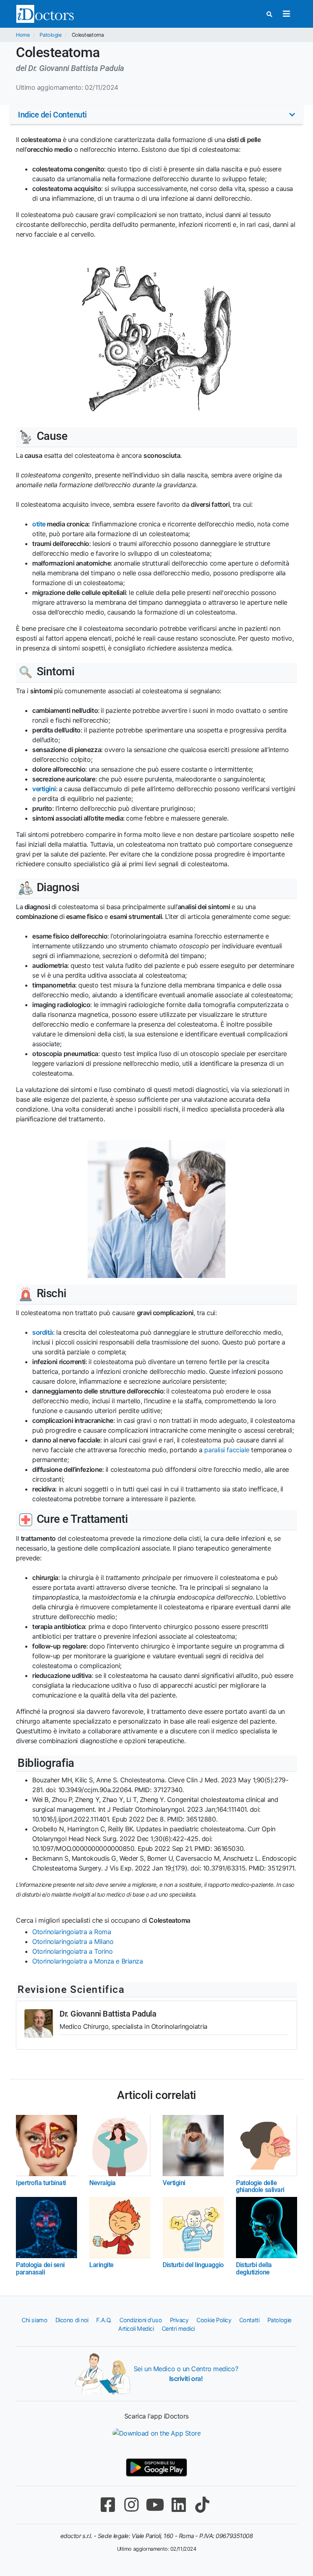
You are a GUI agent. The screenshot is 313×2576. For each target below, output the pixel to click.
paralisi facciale (227, 1450)
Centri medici (178, 2329)
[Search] (269, 14)
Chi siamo (34, 2320)
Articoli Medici (136, 2329)
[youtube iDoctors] (155, 2505)
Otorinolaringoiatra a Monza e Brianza (87, 1961)
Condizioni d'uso (141, 2320)
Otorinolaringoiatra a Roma (72, 1932)
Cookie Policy (214, 2320)
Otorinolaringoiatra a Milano (73, 1941)
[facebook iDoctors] (108, 2505)
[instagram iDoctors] (131, 2505)
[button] (156, 115)
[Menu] (286, 14)
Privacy (179, 2320)
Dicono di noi (72, 2320)
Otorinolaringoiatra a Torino (72, 1951)
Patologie (50, 35)
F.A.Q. (104, 2320)
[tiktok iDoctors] (202, 2505)
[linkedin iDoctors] (179, 2505)
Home (23, 35)
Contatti (249, 2320)
